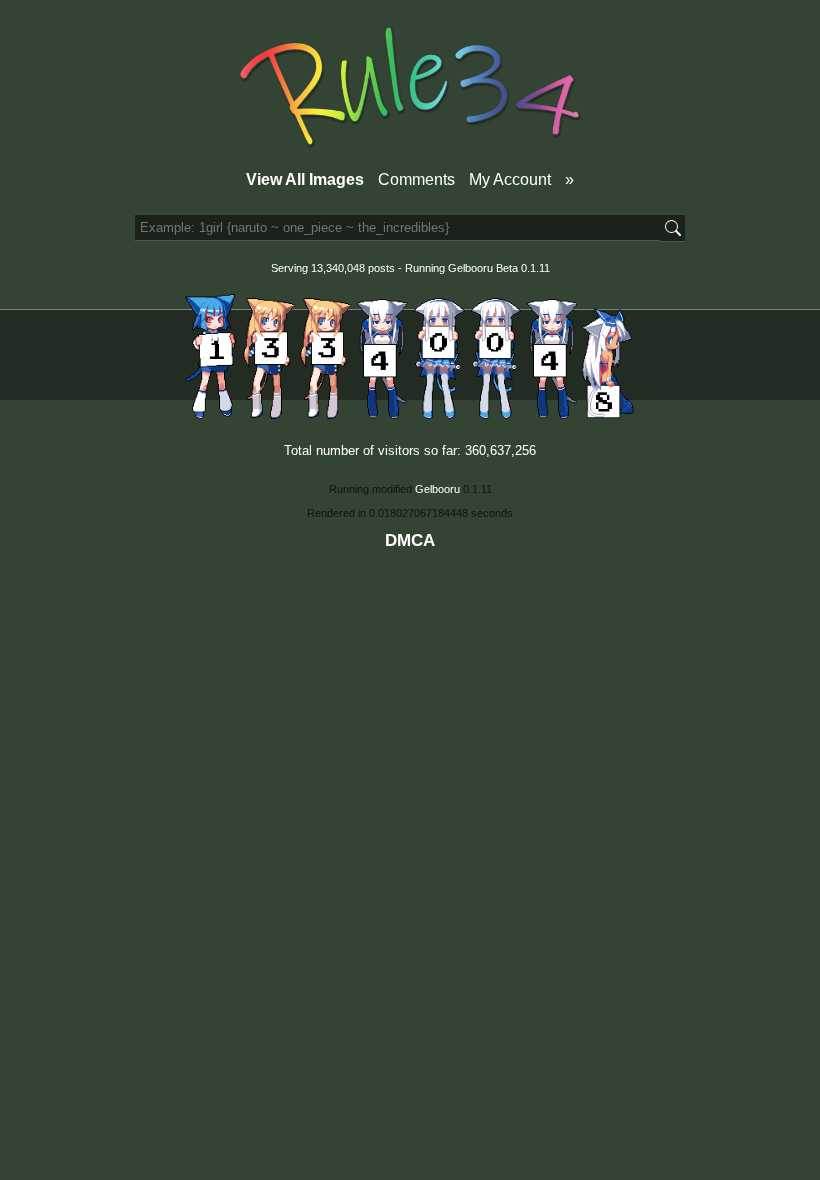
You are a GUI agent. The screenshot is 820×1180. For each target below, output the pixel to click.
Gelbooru (470, 268)
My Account (510, 179)
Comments (416, 179)
